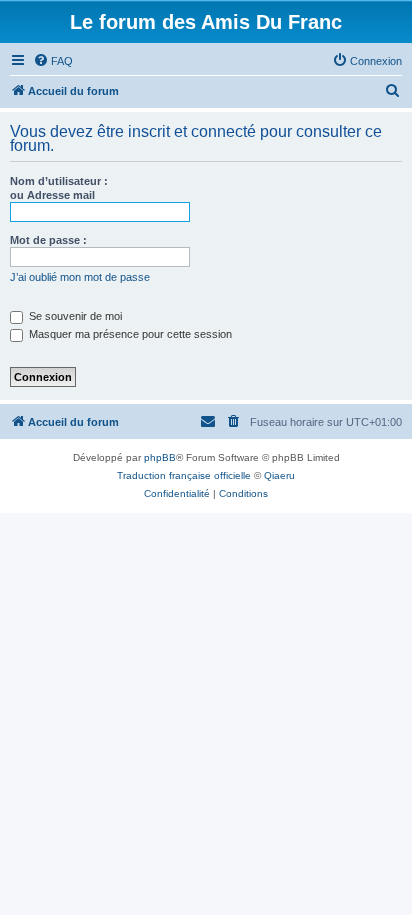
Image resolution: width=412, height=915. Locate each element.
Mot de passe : (48, 240)
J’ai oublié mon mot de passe (80, 277)
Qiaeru (279, 475)
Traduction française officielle (184, 475)
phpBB (160, 457)
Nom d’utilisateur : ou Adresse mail (59, 188)
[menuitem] (53, 61)
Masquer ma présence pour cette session (129, 334)
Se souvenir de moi (74, 316)
